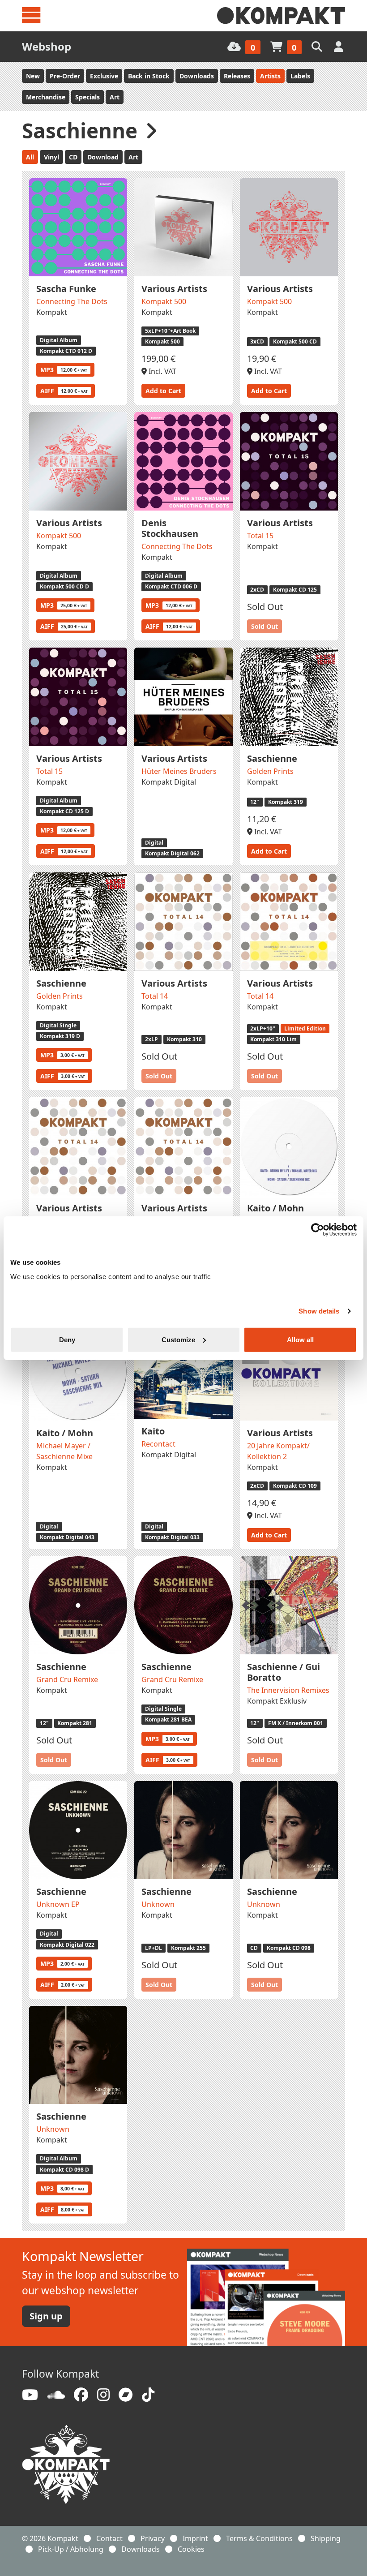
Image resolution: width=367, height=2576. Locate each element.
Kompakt (52, 312)
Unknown (158, 1904)
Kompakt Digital (169, 782)
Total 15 (260, 536)
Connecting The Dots (72, 301)
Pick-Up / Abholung (71, 2549)
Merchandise (46, 97)
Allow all (300, 1339)
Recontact (158, 1444)
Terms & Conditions (259, 2538)
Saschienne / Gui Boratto (284, 1672)
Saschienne (272, 758)
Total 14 (155, 996)
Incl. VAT (162, 371)
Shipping (326, 2538)
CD (73, 157)
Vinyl (51, 157)
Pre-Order (65, 76)
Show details (319, 1311)
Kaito (153, 1431)
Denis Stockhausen (170, 528)
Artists (270, 76)
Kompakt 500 (164, 301)
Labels (300, 76)
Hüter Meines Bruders (179, 771)
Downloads (197, 76)
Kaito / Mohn (275, 1208)
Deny (67, 1339)
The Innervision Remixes (288, 1690)
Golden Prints (270, 771)
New (33, 76)
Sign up (46, 2316)
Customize (178, 1339)
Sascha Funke (66, 289)
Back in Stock (149, 76)
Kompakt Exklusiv (277, 1701)
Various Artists (174, 289)
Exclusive (104, 76)
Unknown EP (58, 1904)
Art (115, 97)
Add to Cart (163, 391)
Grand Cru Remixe (67, 1679)
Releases (237, 76)
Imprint (195, 2538)
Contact (109, 2538)
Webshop (47, 46)
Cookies (191, 2549)
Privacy (153, 2538)
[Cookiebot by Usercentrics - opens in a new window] (318, 1230)
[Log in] (339, 46)
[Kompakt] (281, 16)
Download (103, 157)
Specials (87, 97)
